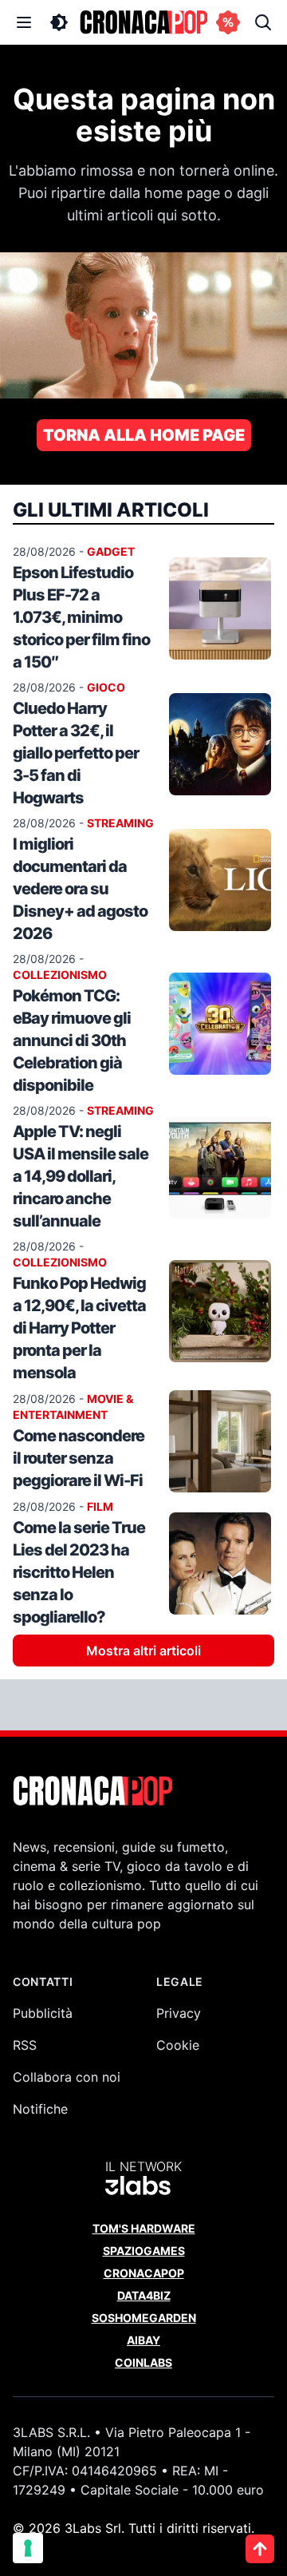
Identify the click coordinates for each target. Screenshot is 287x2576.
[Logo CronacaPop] (143, 22)
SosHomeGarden (144, 2318)
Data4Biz (144, 2295)
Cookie (178, 2045)
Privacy (179, 2013)
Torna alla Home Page (144, 435)
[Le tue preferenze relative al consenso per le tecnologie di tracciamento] (28, 2548)
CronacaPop (144, 2273)
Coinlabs (143, 2362)
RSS (25, 2045)
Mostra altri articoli (143, 1651)
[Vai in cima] (260, 2549)
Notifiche (40, 2109)
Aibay (143, 2340)
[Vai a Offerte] (228, 22)
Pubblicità (43, 2013)
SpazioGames (144, 2251)
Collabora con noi (67, 2077)
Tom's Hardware (144, 2228)
